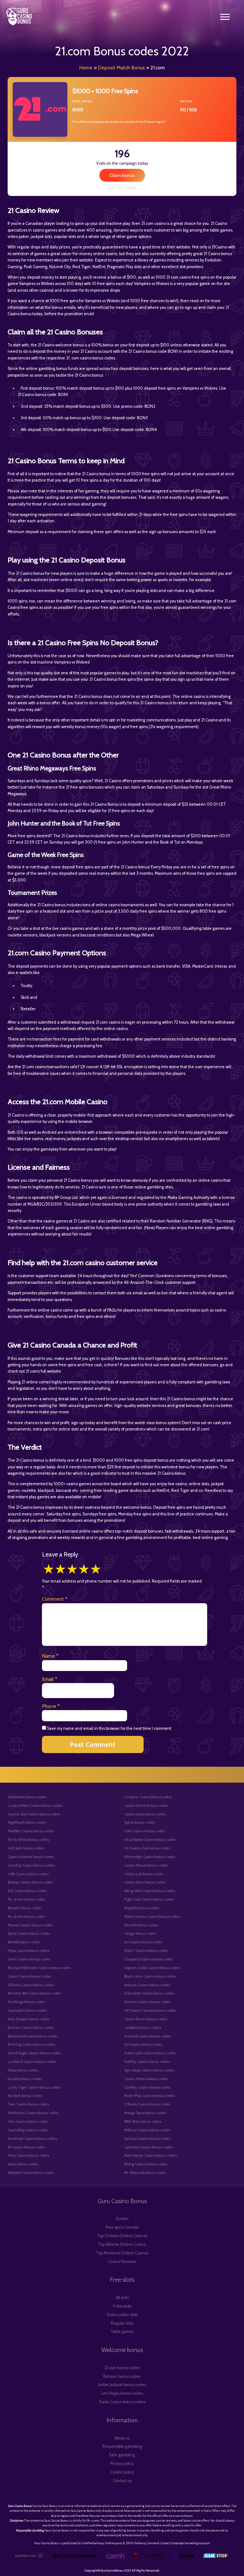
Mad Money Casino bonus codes (150, 2155)
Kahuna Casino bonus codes (147, 1985)
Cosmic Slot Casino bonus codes (34, 1814)
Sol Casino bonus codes (143, 2044)
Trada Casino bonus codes (122, 2402)
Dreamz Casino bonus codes (147, 2002)
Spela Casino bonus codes (29, 1933)
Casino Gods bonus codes (145, 1814)
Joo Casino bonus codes (143, 1942)
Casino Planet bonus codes (146, 1865)
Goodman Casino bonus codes (32, 2139)
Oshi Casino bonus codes (145, 1831)
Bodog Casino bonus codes (146, 2164)
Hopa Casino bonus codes (28, 1951)
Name (50, 1656)
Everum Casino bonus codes (31, 2028)
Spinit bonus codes (140, 1822)
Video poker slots (122, 2315)
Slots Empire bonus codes (29, 2019)
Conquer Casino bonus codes (148, 1797)
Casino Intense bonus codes (31, 1857)
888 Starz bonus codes (143, 2121)
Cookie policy (122, 2472)
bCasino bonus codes (25, 2079)
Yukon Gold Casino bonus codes (150, 2053)
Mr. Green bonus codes (26, 1899)
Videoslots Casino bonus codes (149, 1993)
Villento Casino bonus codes (31, 1985)
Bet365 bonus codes (24, 1942)
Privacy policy (122, 2464)
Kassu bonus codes (23, 2164)
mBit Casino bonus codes (28, 1874)
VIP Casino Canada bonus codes (150, 2010)
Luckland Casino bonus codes (32, 2062)
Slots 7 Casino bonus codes (146, 1951)
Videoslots (122, 2306)
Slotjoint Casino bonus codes (31, 2173)
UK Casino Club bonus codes (147, 1848)
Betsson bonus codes (122, 2376)
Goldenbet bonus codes (27, 1797)
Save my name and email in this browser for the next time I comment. (110, 1728)
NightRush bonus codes (27, 1822)
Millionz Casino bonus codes (147, 2130)
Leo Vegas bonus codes (122, 2393)
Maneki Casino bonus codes (30, 1925)
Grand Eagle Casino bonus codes (34, 2053)
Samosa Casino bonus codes (147, 2139)
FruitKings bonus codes (26, 2002)
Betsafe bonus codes (25, 1908)
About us (122, 2438)
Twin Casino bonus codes (28, 2104)
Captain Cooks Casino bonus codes (152, 1968)
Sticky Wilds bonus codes (28, 1840)
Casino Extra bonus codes (145, 1882)
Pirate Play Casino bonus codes (149, 2096)
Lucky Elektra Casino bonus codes (35, 1806)
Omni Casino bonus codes (29, 1959)
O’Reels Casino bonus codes (147, 2104)
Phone (51, 1706)
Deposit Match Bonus (121, 68)
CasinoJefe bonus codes (27, 2010)
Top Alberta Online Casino (122, 2244)
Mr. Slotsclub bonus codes (145, 2173)
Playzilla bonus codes (142, 1908)
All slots (122, 2298)
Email (50, 1679)
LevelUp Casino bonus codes (31, 1865)
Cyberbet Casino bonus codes (148, 2147)
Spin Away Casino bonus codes (149, 2070)
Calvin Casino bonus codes (29, 1976)
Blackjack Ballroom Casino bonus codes (39, 1968)
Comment (55, 1599)
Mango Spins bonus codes (145, 2113)
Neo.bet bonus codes (25, 2096)
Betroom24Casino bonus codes (33, 2036)
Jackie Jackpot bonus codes (122, 2385)
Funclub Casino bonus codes (148, 2036)
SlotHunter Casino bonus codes (33, 2113)
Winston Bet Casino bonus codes (34, 1993)
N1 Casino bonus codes (26, 2147)
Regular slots (122, 2323)
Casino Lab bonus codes (144, 1874)
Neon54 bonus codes (141, 1925)
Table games (122, 2332)
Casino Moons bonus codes (146, 2079)
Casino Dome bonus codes (146, 1806)
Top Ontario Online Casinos (122, 2236)
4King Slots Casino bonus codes (150, 1891)
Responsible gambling (122, 2446)
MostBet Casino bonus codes (31, 1831)
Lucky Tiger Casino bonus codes (34, 2087)
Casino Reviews (122, 2262)
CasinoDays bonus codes (28, 2130)
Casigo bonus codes (140, 1933)
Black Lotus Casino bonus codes (150, 1976)
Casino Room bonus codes (146, 2019)
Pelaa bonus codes (23, 2070)
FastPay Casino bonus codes (147, 2062)
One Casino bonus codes (28, 2121)
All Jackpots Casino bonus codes (150, 1840)
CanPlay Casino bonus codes (147, 2087)
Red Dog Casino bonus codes (31, 2044)
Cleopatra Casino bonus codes (149, 1959)
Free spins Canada (122, 2227)
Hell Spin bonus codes (26, 1848)
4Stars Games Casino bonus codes (152, 1917)
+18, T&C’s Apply (122, 187)
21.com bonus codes (122, 2368)
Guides (122, 2219)
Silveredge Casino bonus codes (150, 1857)
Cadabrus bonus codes (143, 2028)
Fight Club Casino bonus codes (149, 1899)
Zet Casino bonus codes (27, 1891)
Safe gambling (122, 2455)
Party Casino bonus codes (28, 2155)
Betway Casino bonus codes (30, 1882)
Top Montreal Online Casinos (122, 2253)
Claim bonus (122, 175)
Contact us (122, 2481)
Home (86, 68)
